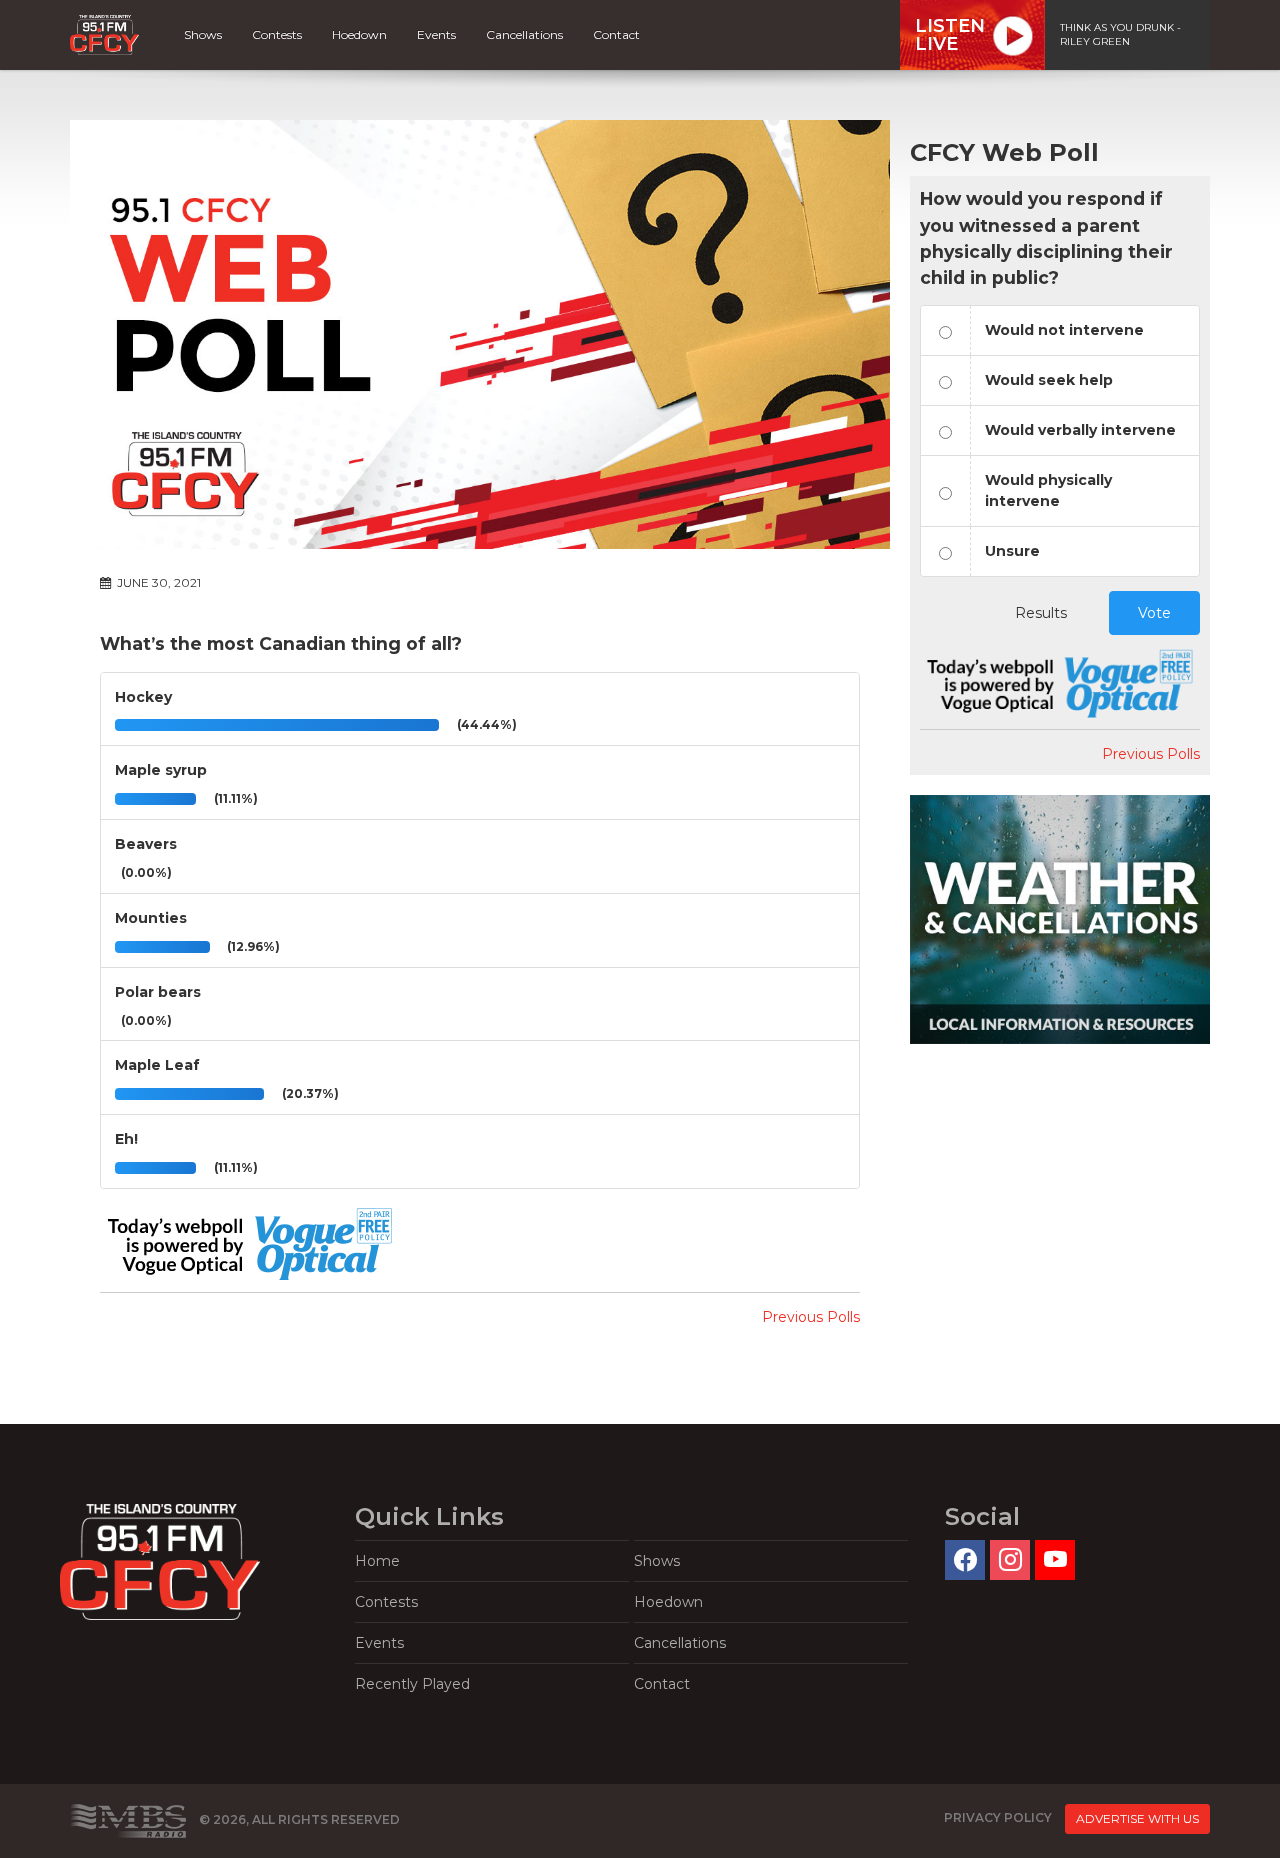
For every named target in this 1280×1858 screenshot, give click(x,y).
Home (377, 1561)
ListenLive (950, 35)
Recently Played (412, 1684)
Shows (203, 34)
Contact (616, 34)
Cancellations (524, 34)
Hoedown (359, 34)
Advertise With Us (1137, 1818)
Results (1041, 613)
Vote (1154, 613)
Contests (277, 34)
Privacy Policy (998, 1818)
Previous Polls (811, 1317)
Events (436, 34)
